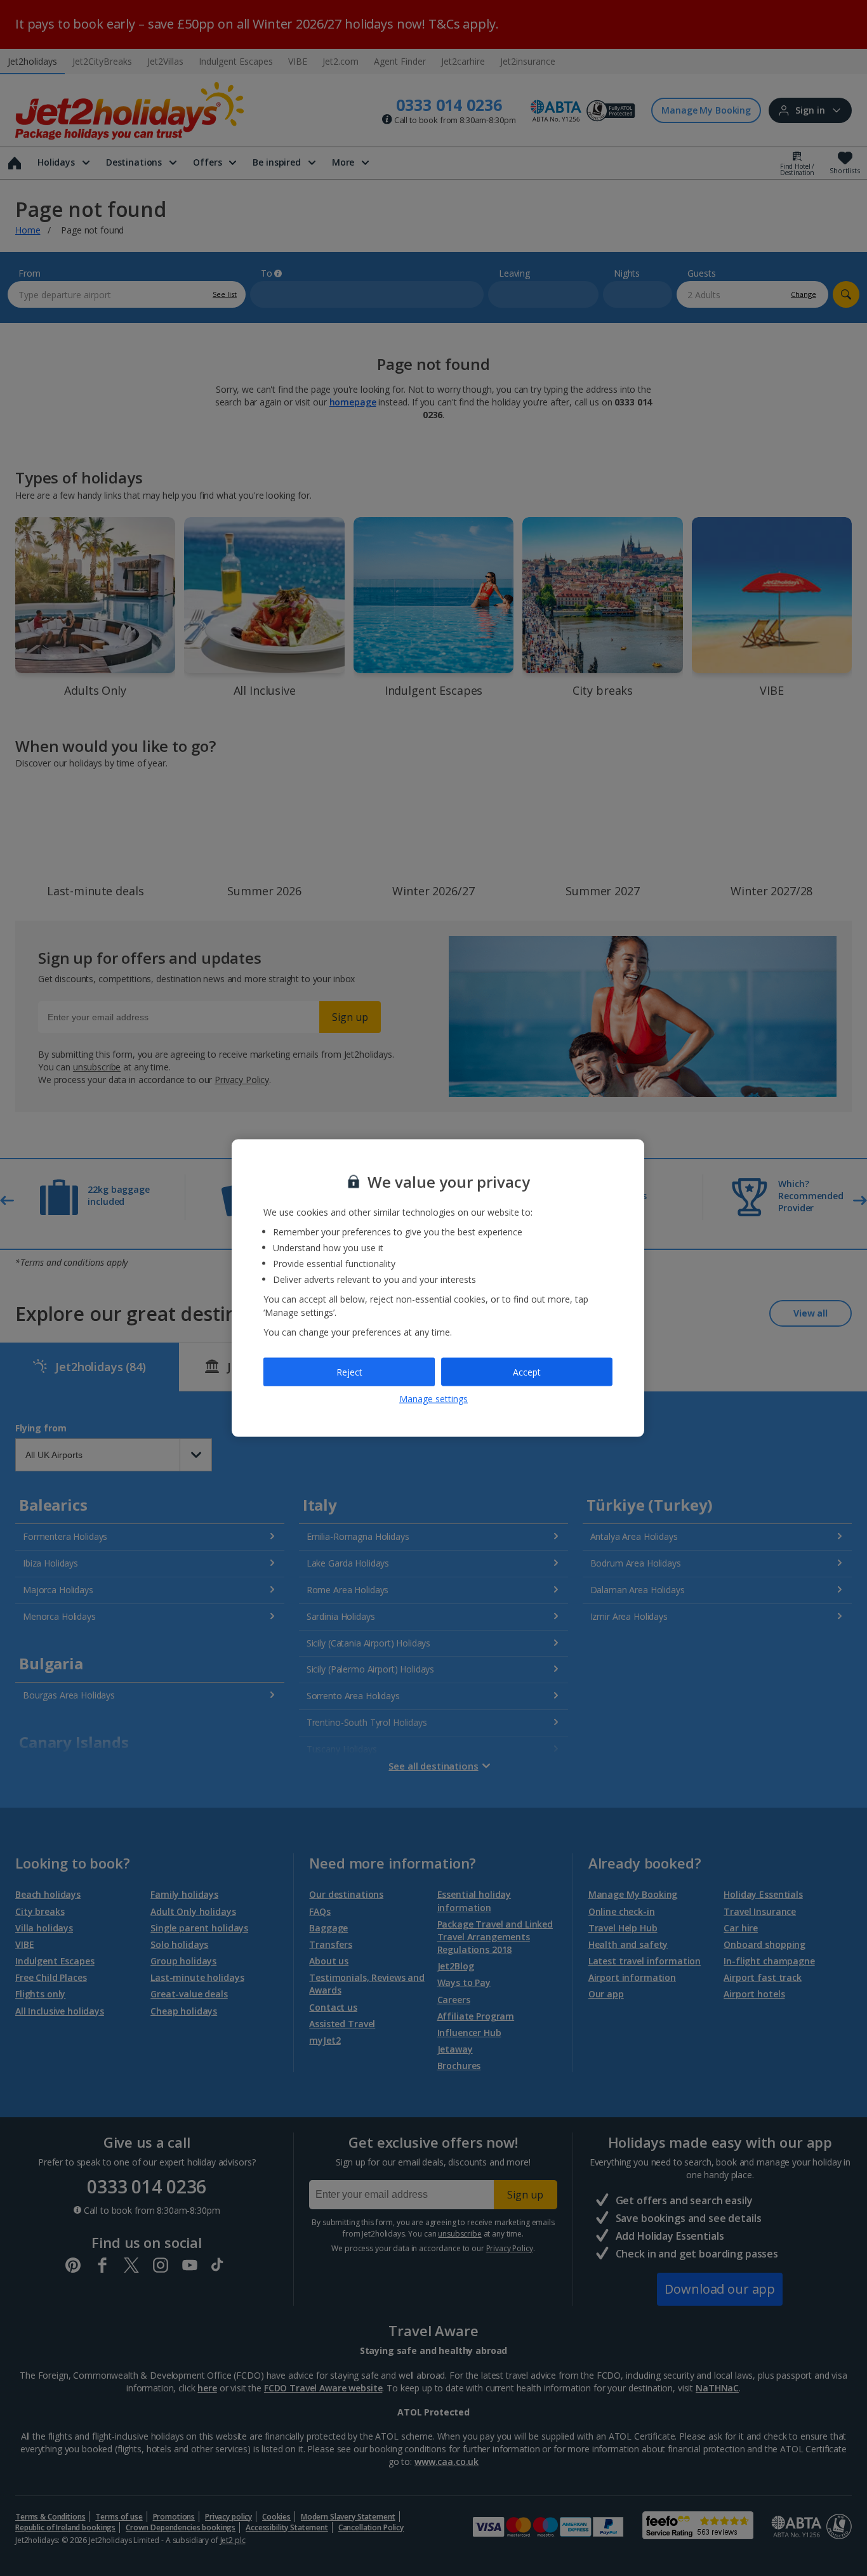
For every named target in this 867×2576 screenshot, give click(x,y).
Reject (349, 1371)
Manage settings (433, 1399)
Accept (527, 1371)
